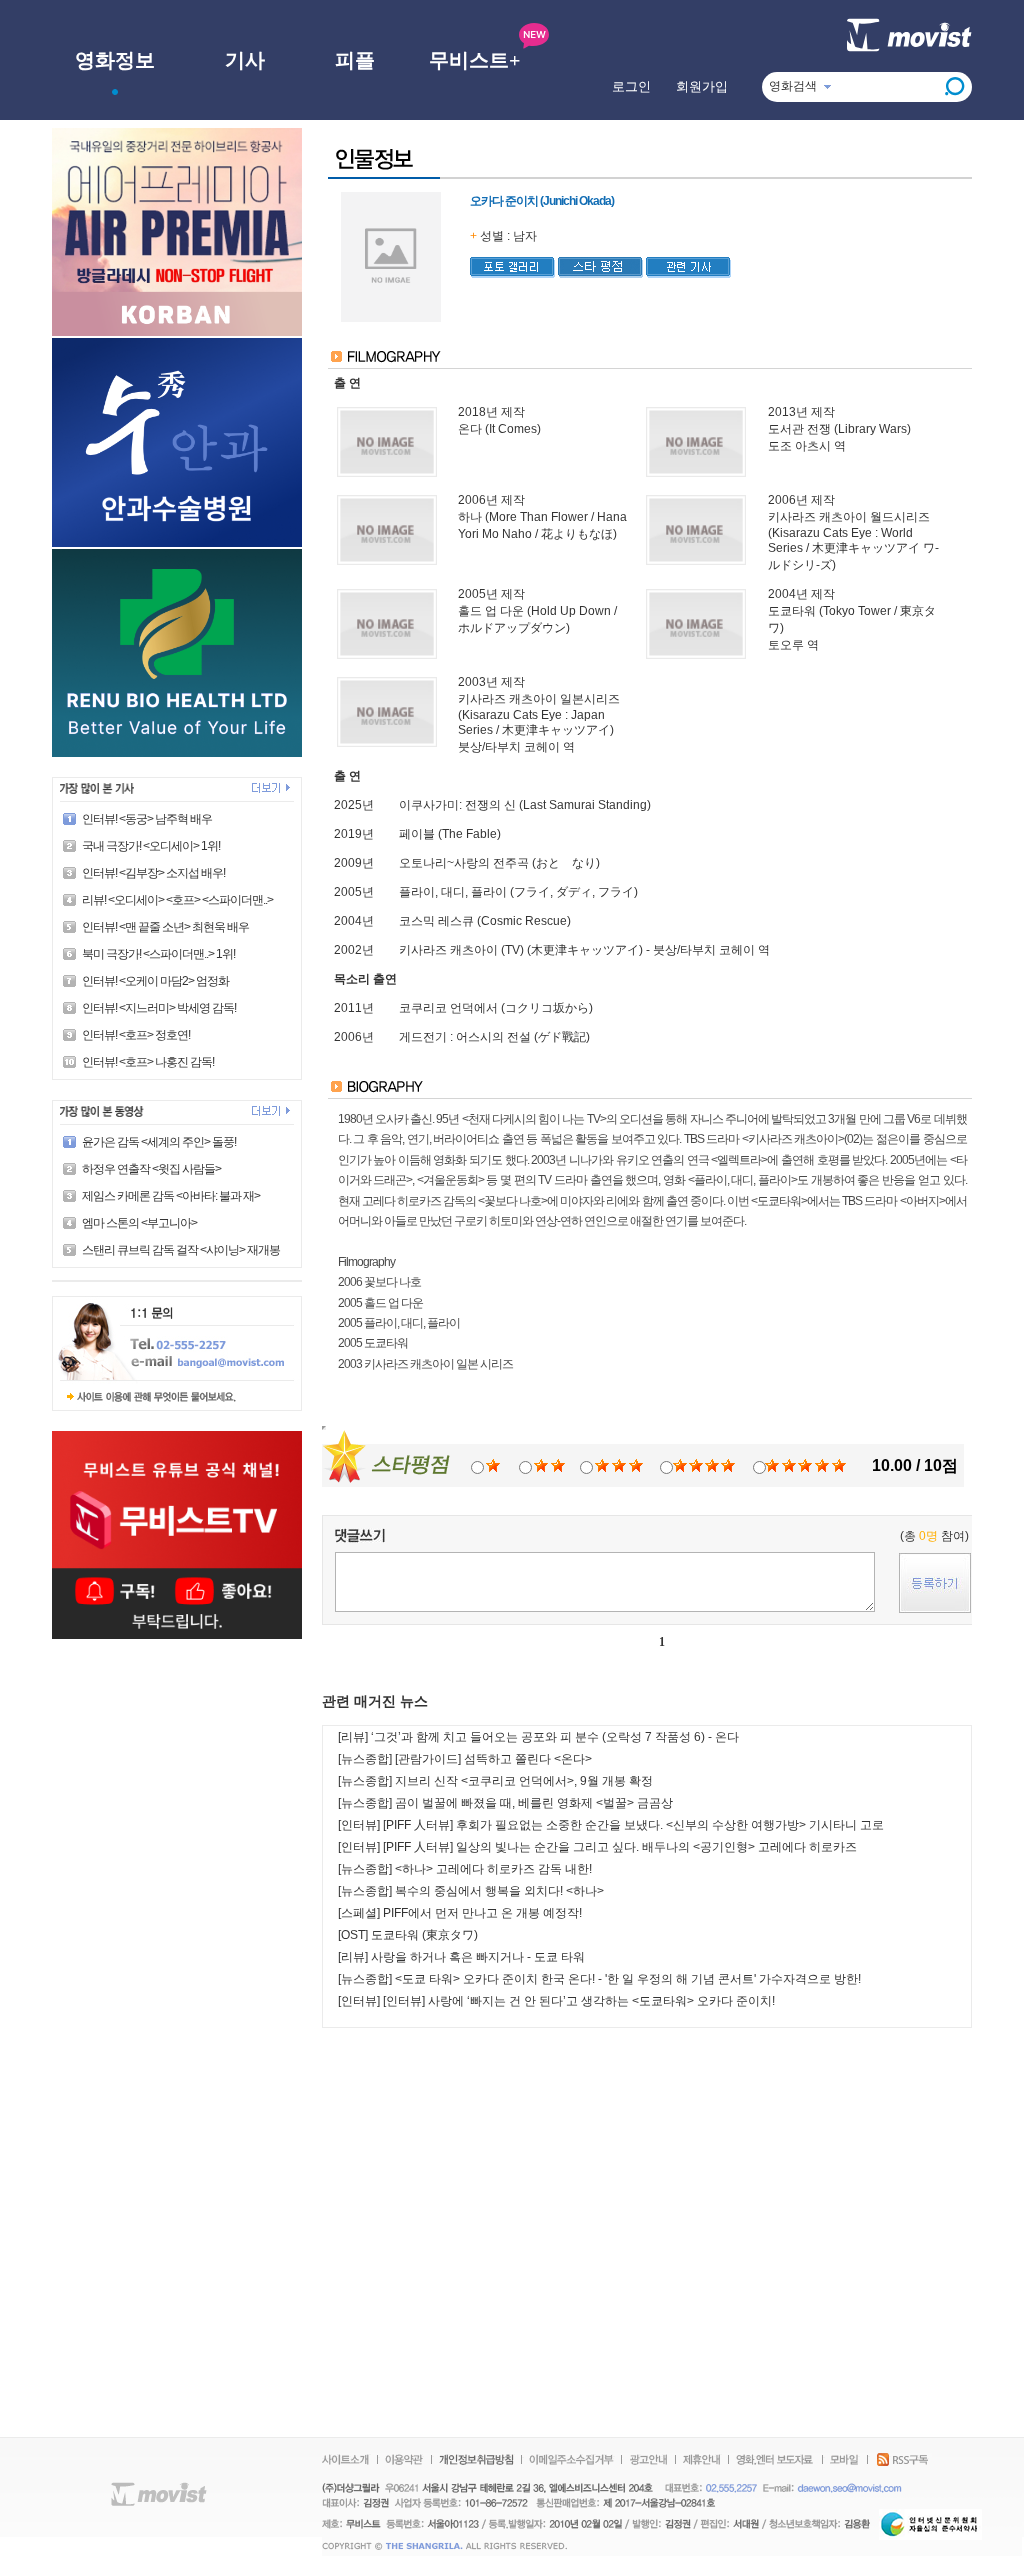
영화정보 (115, 60)
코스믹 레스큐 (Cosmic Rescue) (485, 921)
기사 (245, 60)
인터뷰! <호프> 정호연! (136, 1035)
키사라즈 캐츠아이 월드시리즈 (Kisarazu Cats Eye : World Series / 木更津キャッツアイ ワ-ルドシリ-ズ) (853, 541)
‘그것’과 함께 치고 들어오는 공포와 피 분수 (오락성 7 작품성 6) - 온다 (555, 1737)
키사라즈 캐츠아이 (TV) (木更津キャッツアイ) (521, 950)
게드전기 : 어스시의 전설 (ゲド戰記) (494, 1037)
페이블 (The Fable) (450, 834)
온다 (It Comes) (499, 429)
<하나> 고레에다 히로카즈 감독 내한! (493, 1869)
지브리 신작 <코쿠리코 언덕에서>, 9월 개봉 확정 (524, 1781)
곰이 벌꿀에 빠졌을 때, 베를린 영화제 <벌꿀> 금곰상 (534, 1803)
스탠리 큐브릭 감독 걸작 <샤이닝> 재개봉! (182, 1250)
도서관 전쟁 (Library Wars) (839, 429)
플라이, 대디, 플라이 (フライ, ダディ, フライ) (518, 892)
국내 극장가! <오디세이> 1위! (151, 846)
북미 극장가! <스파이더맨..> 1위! (158, 954)
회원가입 (702, 86)
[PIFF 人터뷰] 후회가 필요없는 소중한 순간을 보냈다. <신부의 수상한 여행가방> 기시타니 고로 (633, 1825)
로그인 (631, 86)
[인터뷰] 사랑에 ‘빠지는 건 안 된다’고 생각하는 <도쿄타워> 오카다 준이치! (579, 2001)
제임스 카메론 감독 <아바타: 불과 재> (171, 1196)
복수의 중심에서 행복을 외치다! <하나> (499, 1891)
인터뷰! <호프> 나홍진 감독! (148, 1062)
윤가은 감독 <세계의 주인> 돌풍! (159, 1142)
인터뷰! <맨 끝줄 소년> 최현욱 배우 (165, 927)
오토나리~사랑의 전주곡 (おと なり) (499, 863)
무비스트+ (474, 60)
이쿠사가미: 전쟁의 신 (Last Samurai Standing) (525, 805)
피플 (355, 60)
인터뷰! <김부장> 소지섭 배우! (153, 873)
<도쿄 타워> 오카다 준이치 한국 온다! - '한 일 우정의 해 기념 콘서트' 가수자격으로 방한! (628, 1979)
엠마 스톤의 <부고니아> (139, 1223)
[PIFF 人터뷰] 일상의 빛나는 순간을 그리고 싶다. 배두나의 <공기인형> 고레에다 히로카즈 (620, 1847)
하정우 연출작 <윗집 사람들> (151, 1169)
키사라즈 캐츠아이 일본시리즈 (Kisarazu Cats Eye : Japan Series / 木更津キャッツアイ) (539, 714)
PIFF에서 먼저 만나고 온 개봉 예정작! (482, 1913)
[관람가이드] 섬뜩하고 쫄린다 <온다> (493, 1759)
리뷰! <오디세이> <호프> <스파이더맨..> (177, 900)
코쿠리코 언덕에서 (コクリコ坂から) (496, 1008)
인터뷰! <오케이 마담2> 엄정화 (155, 981)
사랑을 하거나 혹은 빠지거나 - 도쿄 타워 (478, 1957)
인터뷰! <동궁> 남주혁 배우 (147, 819)
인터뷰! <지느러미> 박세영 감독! (159, 1008)
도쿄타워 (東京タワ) (424, 1935)
